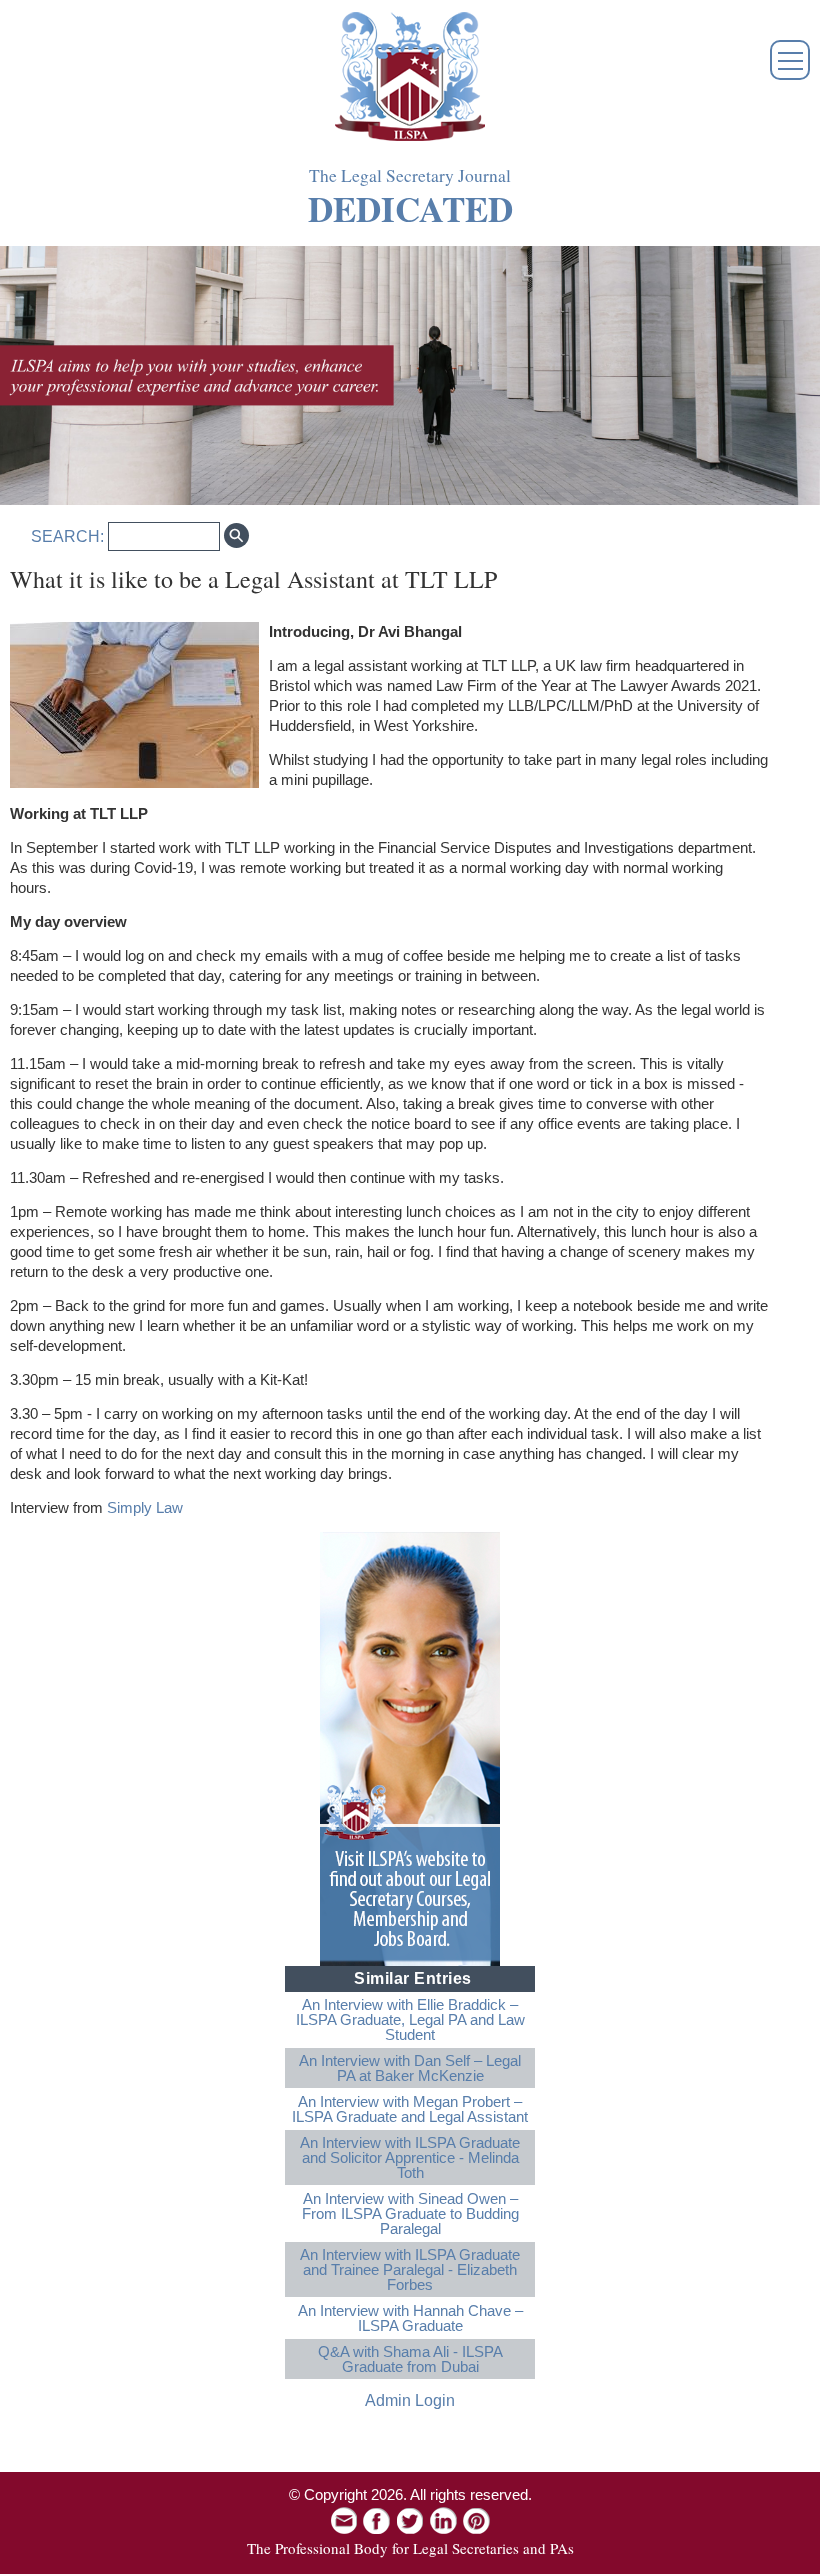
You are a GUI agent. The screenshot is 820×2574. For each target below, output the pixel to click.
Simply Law (145, 1507)
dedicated (410, 208)
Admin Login (410, 2400)
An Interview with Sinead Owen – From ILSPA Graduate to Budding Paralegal (410, 2213)
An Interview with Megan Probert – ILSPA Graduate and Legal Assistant (410, 2109)
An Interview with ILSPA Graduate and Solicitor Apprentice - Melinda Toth (410, 2157)
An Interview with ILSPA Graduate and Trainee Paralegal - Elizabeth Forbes (410, 2269)
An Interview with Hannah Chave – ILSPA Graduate (410, 2318)
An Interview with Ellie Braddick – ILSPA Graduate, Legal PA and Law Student (410, 2019)
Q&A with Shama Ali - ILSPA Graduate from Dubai (410, 2359)
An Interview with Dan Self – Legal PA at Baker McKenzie (410, 2068)
